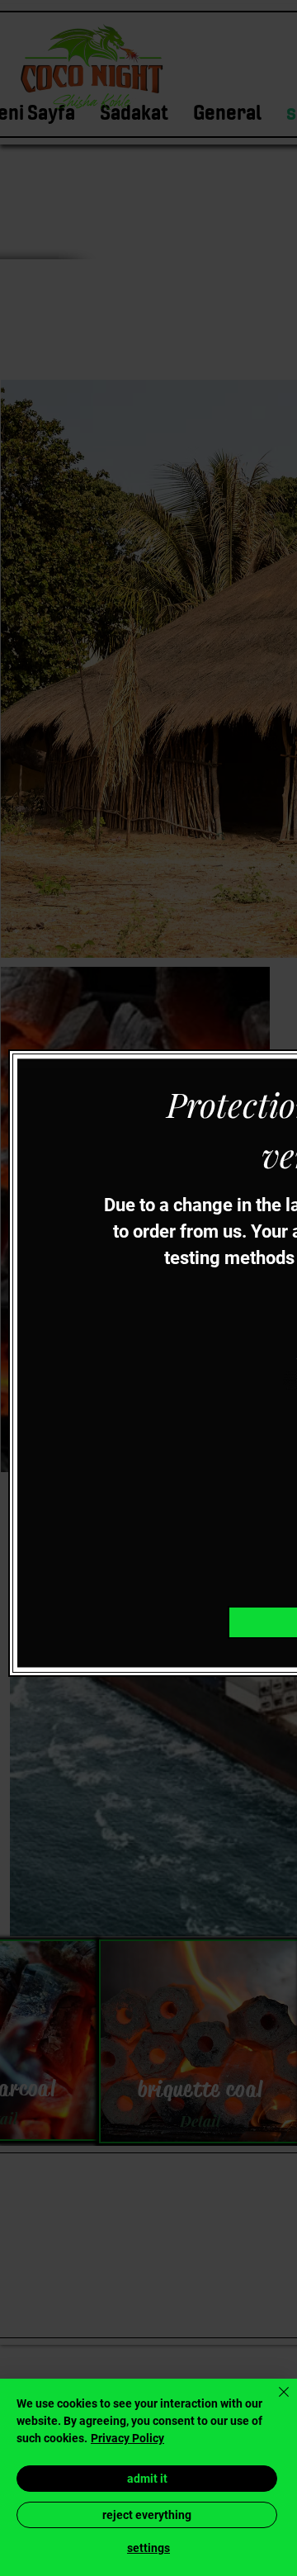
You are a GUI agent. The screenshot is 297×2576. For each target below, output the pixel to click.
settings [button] (148, 2548)
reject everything (147, 2515)
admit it (147, 2479)
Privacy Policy (127, 2438)
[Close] (274, 2402)
